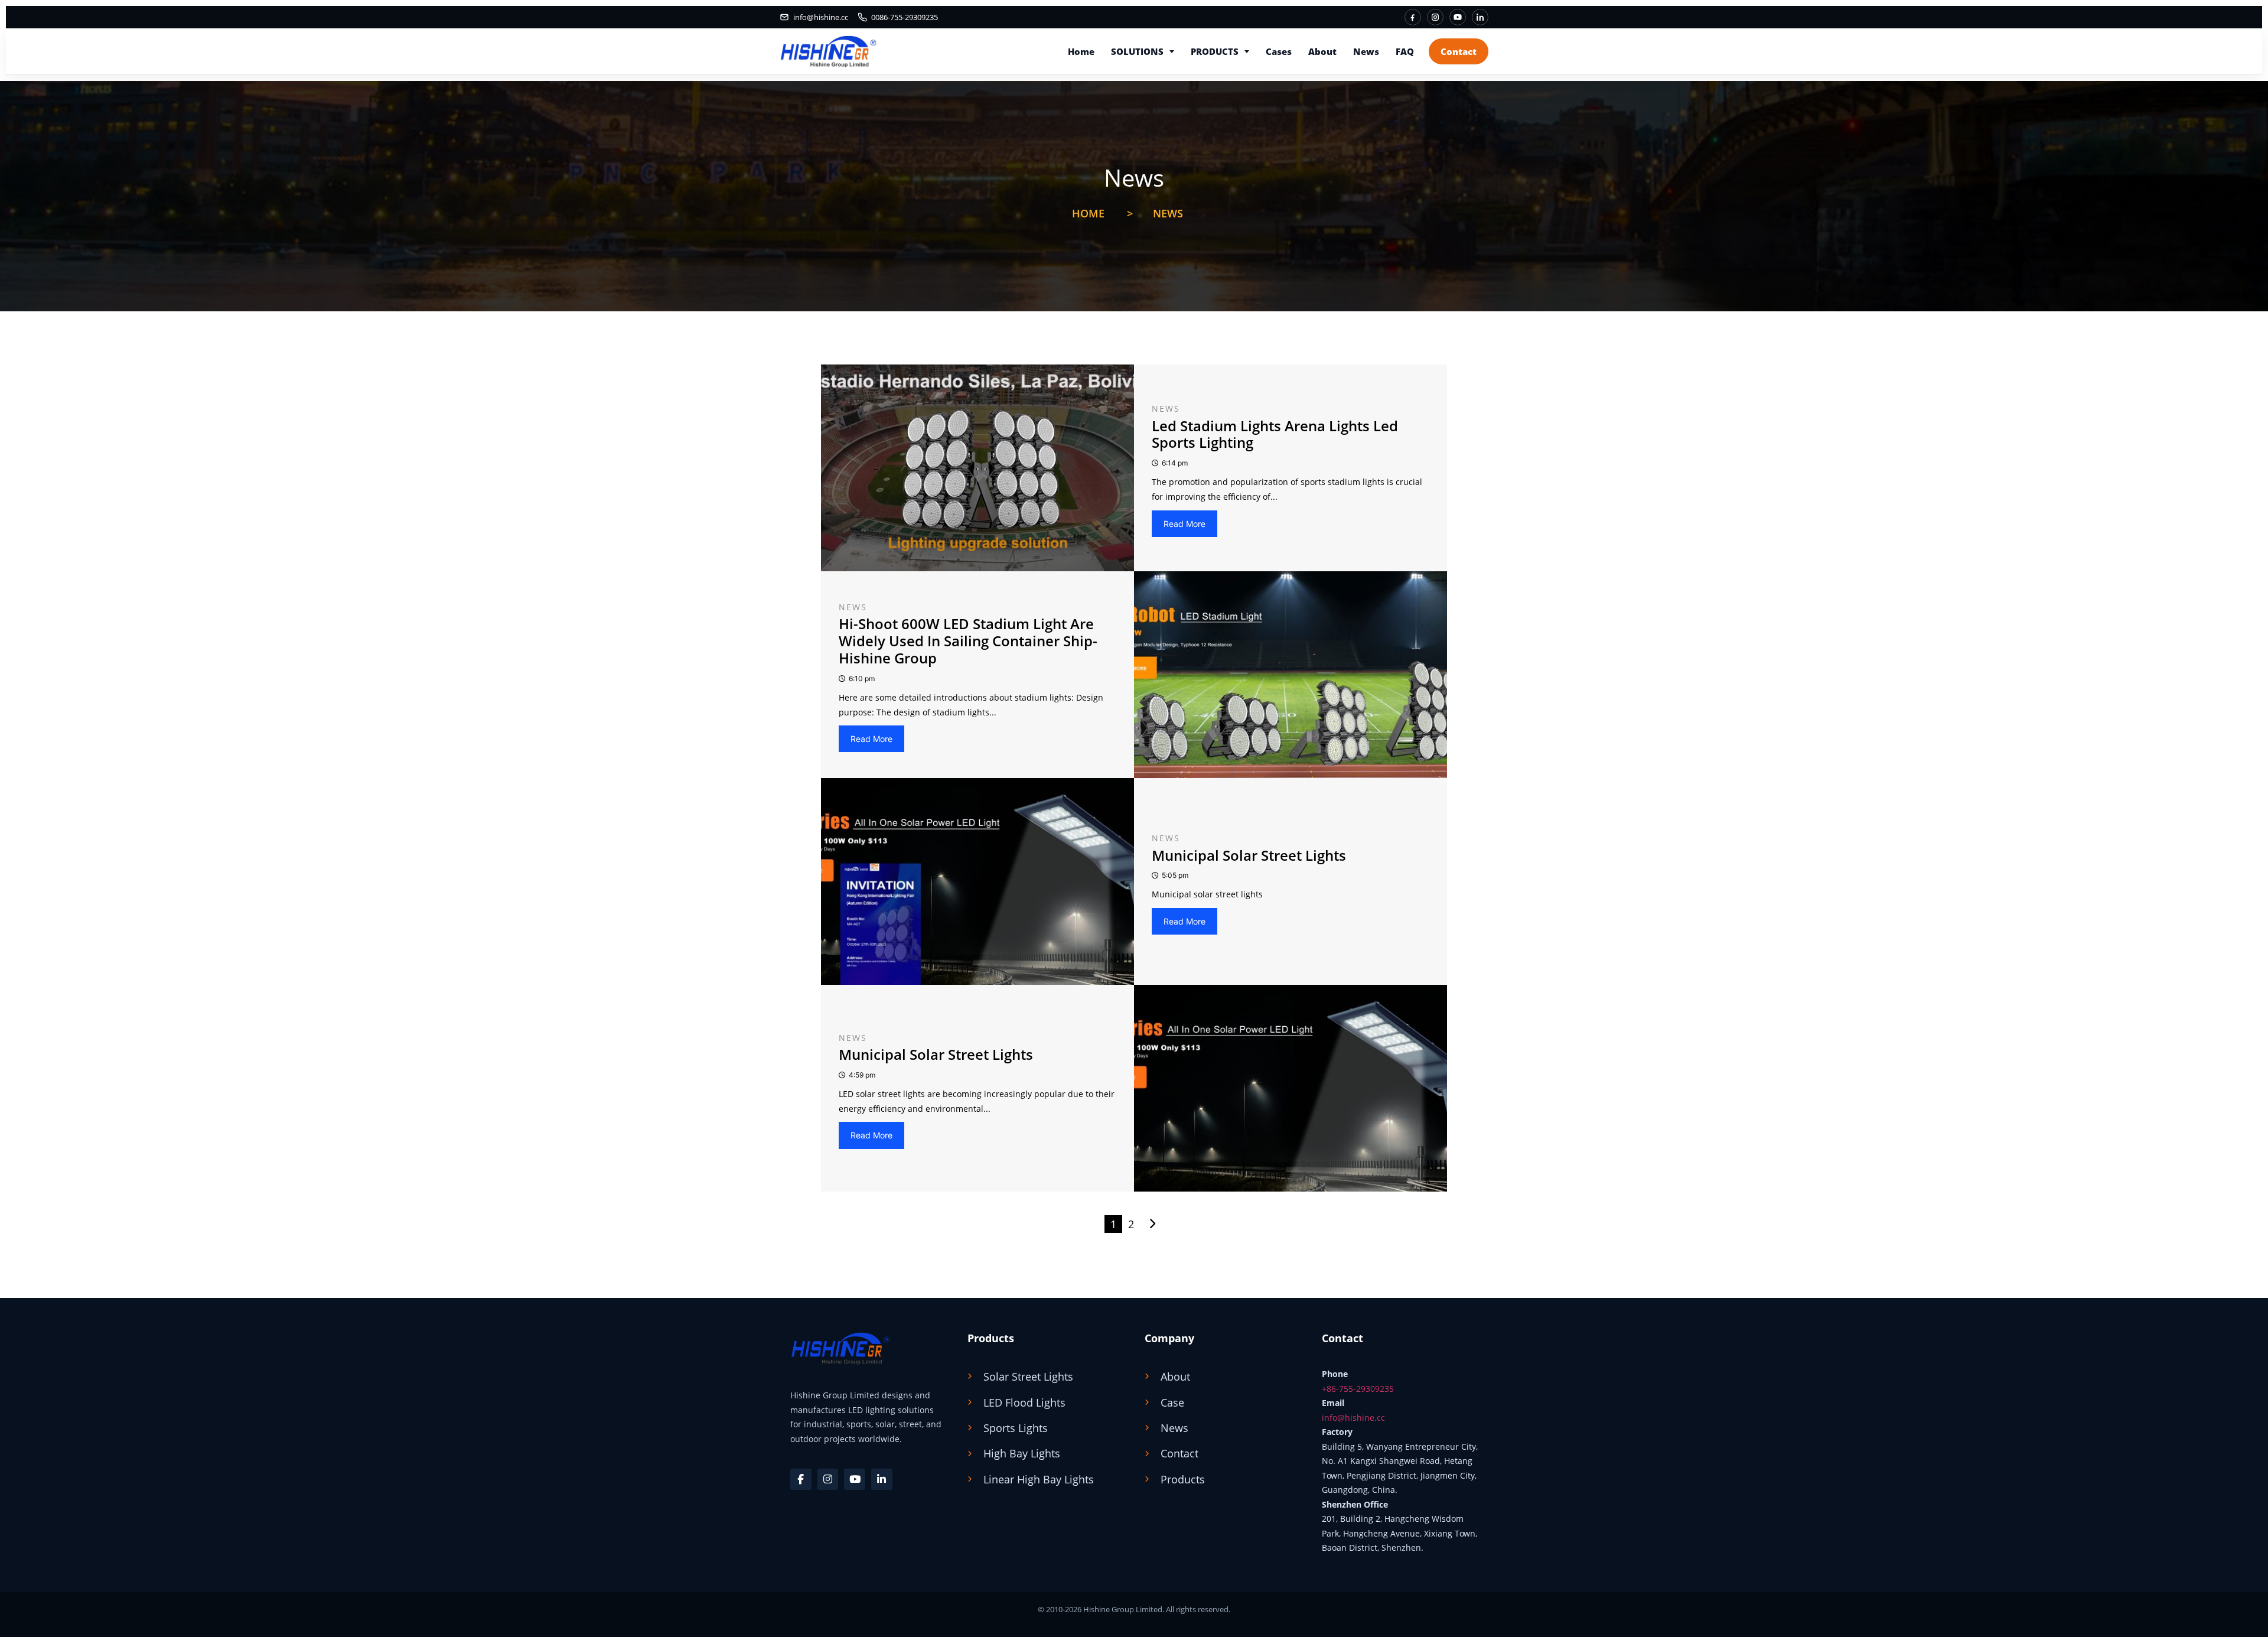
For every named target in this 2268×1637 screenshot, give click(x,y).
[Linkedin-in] (882, 1479)
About (1322, 51)
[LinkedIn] (1480, 17)
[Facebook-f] (801, 1479)
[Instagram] (1435, 17)
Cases (1279, 51)
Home (1081, 51)
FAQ (1405, 51)
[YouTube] (1458, 17)
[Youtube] (855, 1479)
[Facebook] (1413, 17)
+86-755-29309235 (1358, 1389)
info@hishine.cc (1353, 1418)
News (1366, 51)
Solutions (1137, 51)
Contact (1459, 51)
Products (1215, 51)
